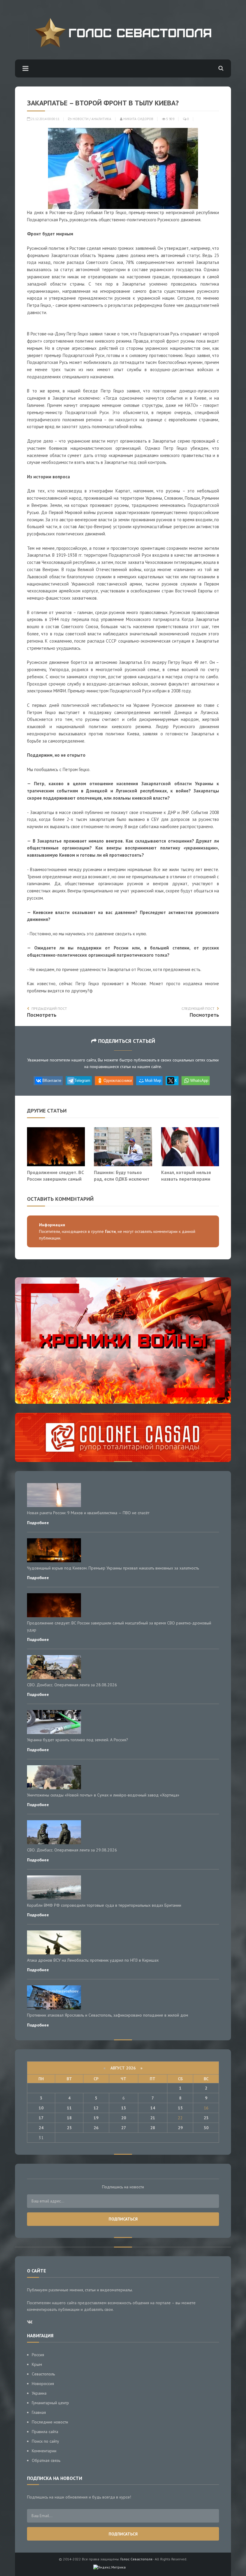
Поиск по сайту (45, 2441)
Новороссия (43, 2384)
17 (41, 2118)
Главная (39, 2412)
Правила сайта (45, 2432)
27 (124, 2128)
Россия (38, 2355)
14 (153, 2108)
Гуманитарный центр (50, 2403)
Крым (37, 2364)
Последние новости (50, 2422)
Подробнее (38, 1523)
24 (41, 2128)
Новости (81, 119)
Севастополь (43, 2374)
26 (96, 2128)
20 (124, 2118)
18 (69, 2118)
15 (180, 2108)
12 (96, 2108)
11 (69, 2108)
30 (206, 2128)
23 (206, 2118)
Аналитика (101, 119)
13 (124, 2108)
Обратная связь (46, 2460)
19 (96, 2118)
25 (69, 2128)
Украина (39, 2393)
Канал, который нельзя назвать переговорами (186, 1176)
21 (153, 2118)
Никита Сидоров (138, 119)
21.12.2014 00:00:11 (45, 119)
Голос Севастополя (136, 2559)
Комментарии (44, 2451)
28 (153, 2128)
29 (180, 2128)
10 (41, 2108)
